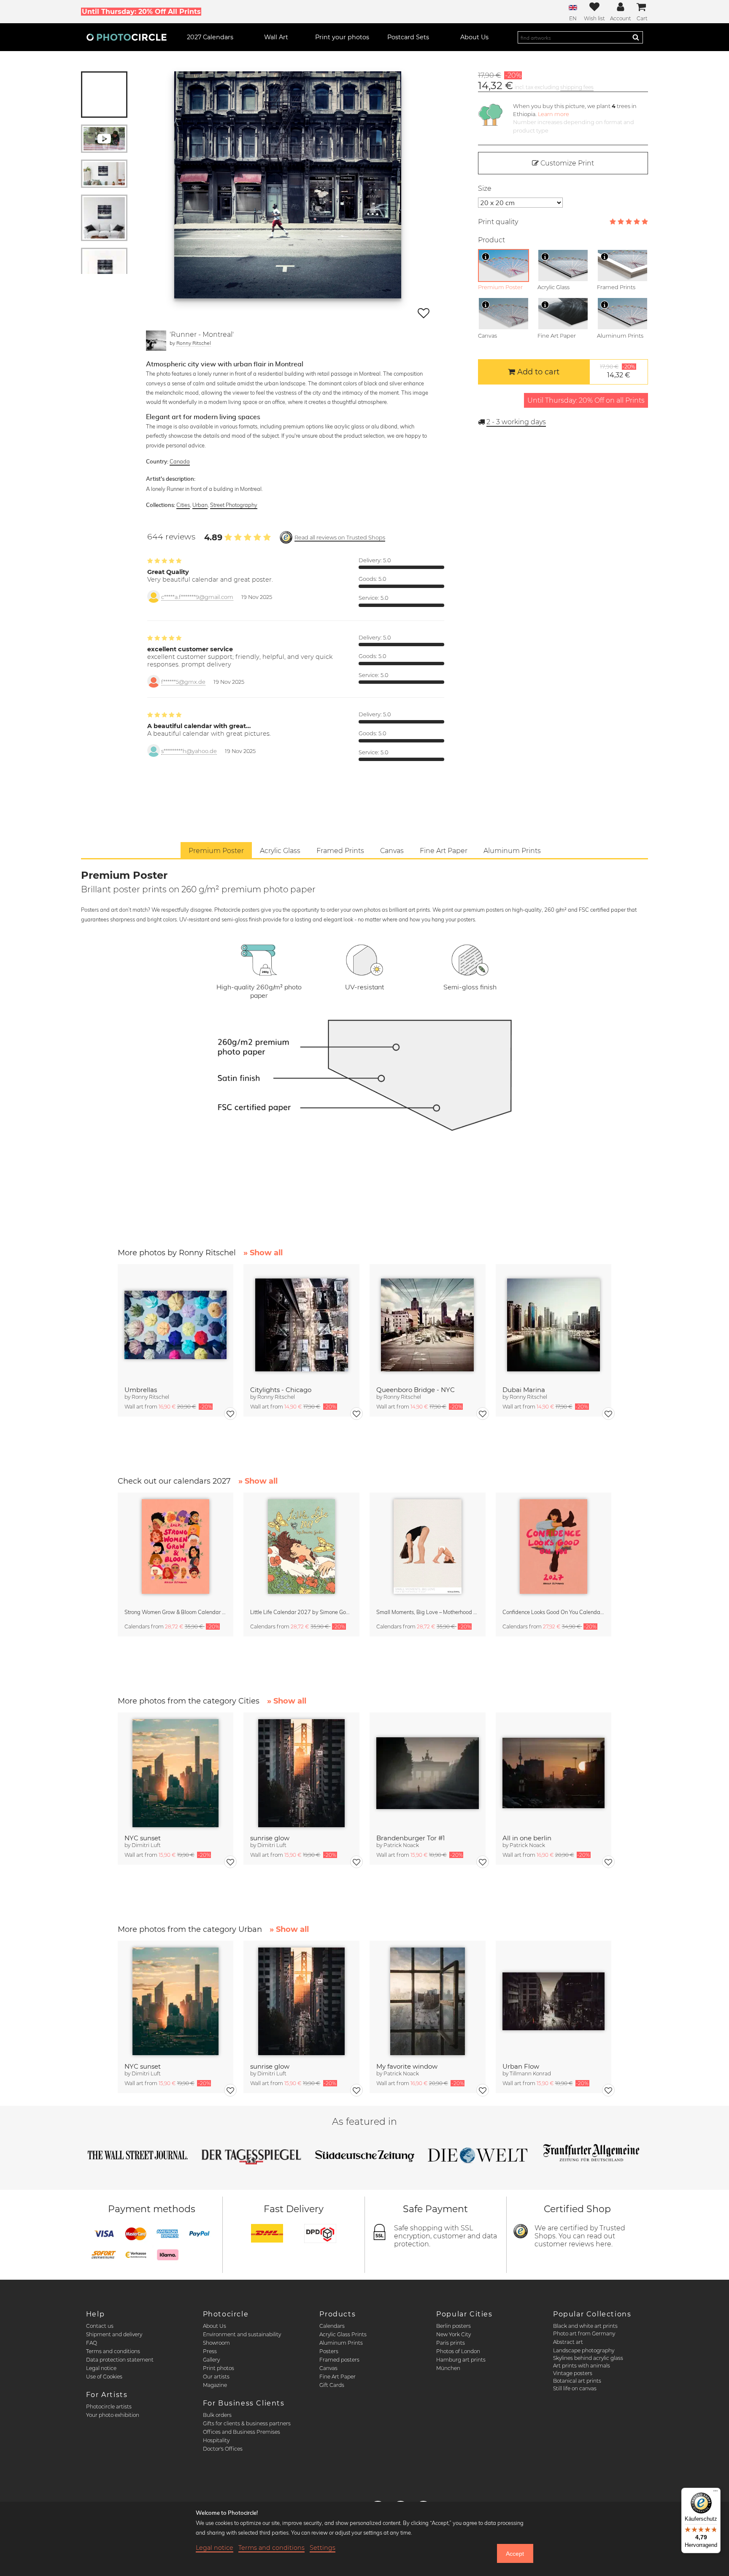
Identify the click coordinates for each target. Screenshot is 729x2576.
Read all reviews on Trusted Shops (340, 538)
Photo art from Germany (584, 2334)
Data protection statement (120, 2360)
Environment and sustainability (242, 2334)
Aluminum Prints (341, 2343)
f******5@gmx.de (183, 682)
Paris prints (451, 2343)
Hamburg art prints (461, 2360)
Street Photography (234, 505)
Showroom (216, 2343)
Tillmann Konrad (530, 2074)
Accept (515, 2554)
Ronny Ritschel (194, 343)
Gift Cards (332, 2385)
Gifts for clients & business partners (247, 2423)
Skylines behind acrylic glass (588, 2358)
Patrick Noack (401, 1845)
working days (516, 422)
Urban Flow (521, 2066)
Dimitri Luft (146, 1845)
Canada (180, 461)
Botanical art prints (577, 2381)
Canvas (328, 2368)
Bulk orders (217, 2415)
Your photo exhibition (113, 2415)
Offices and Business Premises (242, 2432)
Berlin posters (454, 2326)
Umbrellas (141, 1390)
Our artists (216, 2377)
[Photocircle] (127, 37)
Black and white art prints (585, 2326)
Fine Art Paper (337, 2377)
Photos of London (458, 2351)
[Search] (636, 37)
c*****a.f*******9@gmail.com (197, 597)
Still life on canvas (575, 2388)
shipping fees (577, 87)
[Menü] (715, 2493)
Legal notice (101, 2368)
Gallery (211, 2360)
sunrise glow (270, 1838)
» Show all (263, 1253)
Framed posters (339, 2360)
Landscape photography (584, 2350)
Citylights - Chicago (281, 1390)
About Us (215, 2326)
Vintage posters (573, 2373)
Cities (183, 505)
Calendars (332, 2326)
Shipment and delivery (114, 2334)
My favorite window (407, 2066)
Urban (200, 505)
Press (210, 2351)
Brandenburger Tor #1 (410, 1838)
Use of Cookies (104, 2377)
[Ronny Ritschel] (156, 341)
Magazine (215, 2385)
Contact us (100, 2326)
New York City (454, 2334)
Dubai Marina (524, 1390)
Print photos (219, 2368)
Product (491, 240)
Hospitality (216, 2440)
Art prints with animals (582, 2366)
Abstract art (568, 2342)
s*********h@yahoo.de (189, 751)
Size (485, 188)
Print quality (498, 222)
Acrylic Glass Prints (343, 2334)
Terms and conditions (113, 2351)
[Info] (486, 257)
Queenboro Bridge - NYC (416, 1390)
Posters (329, 2351)
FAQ (92, 2343)
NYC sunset (143, 1838)
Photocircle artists (109, 2407)
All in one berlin (527, 1838)
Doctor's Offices (223, 2449)
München (448, 2368)
